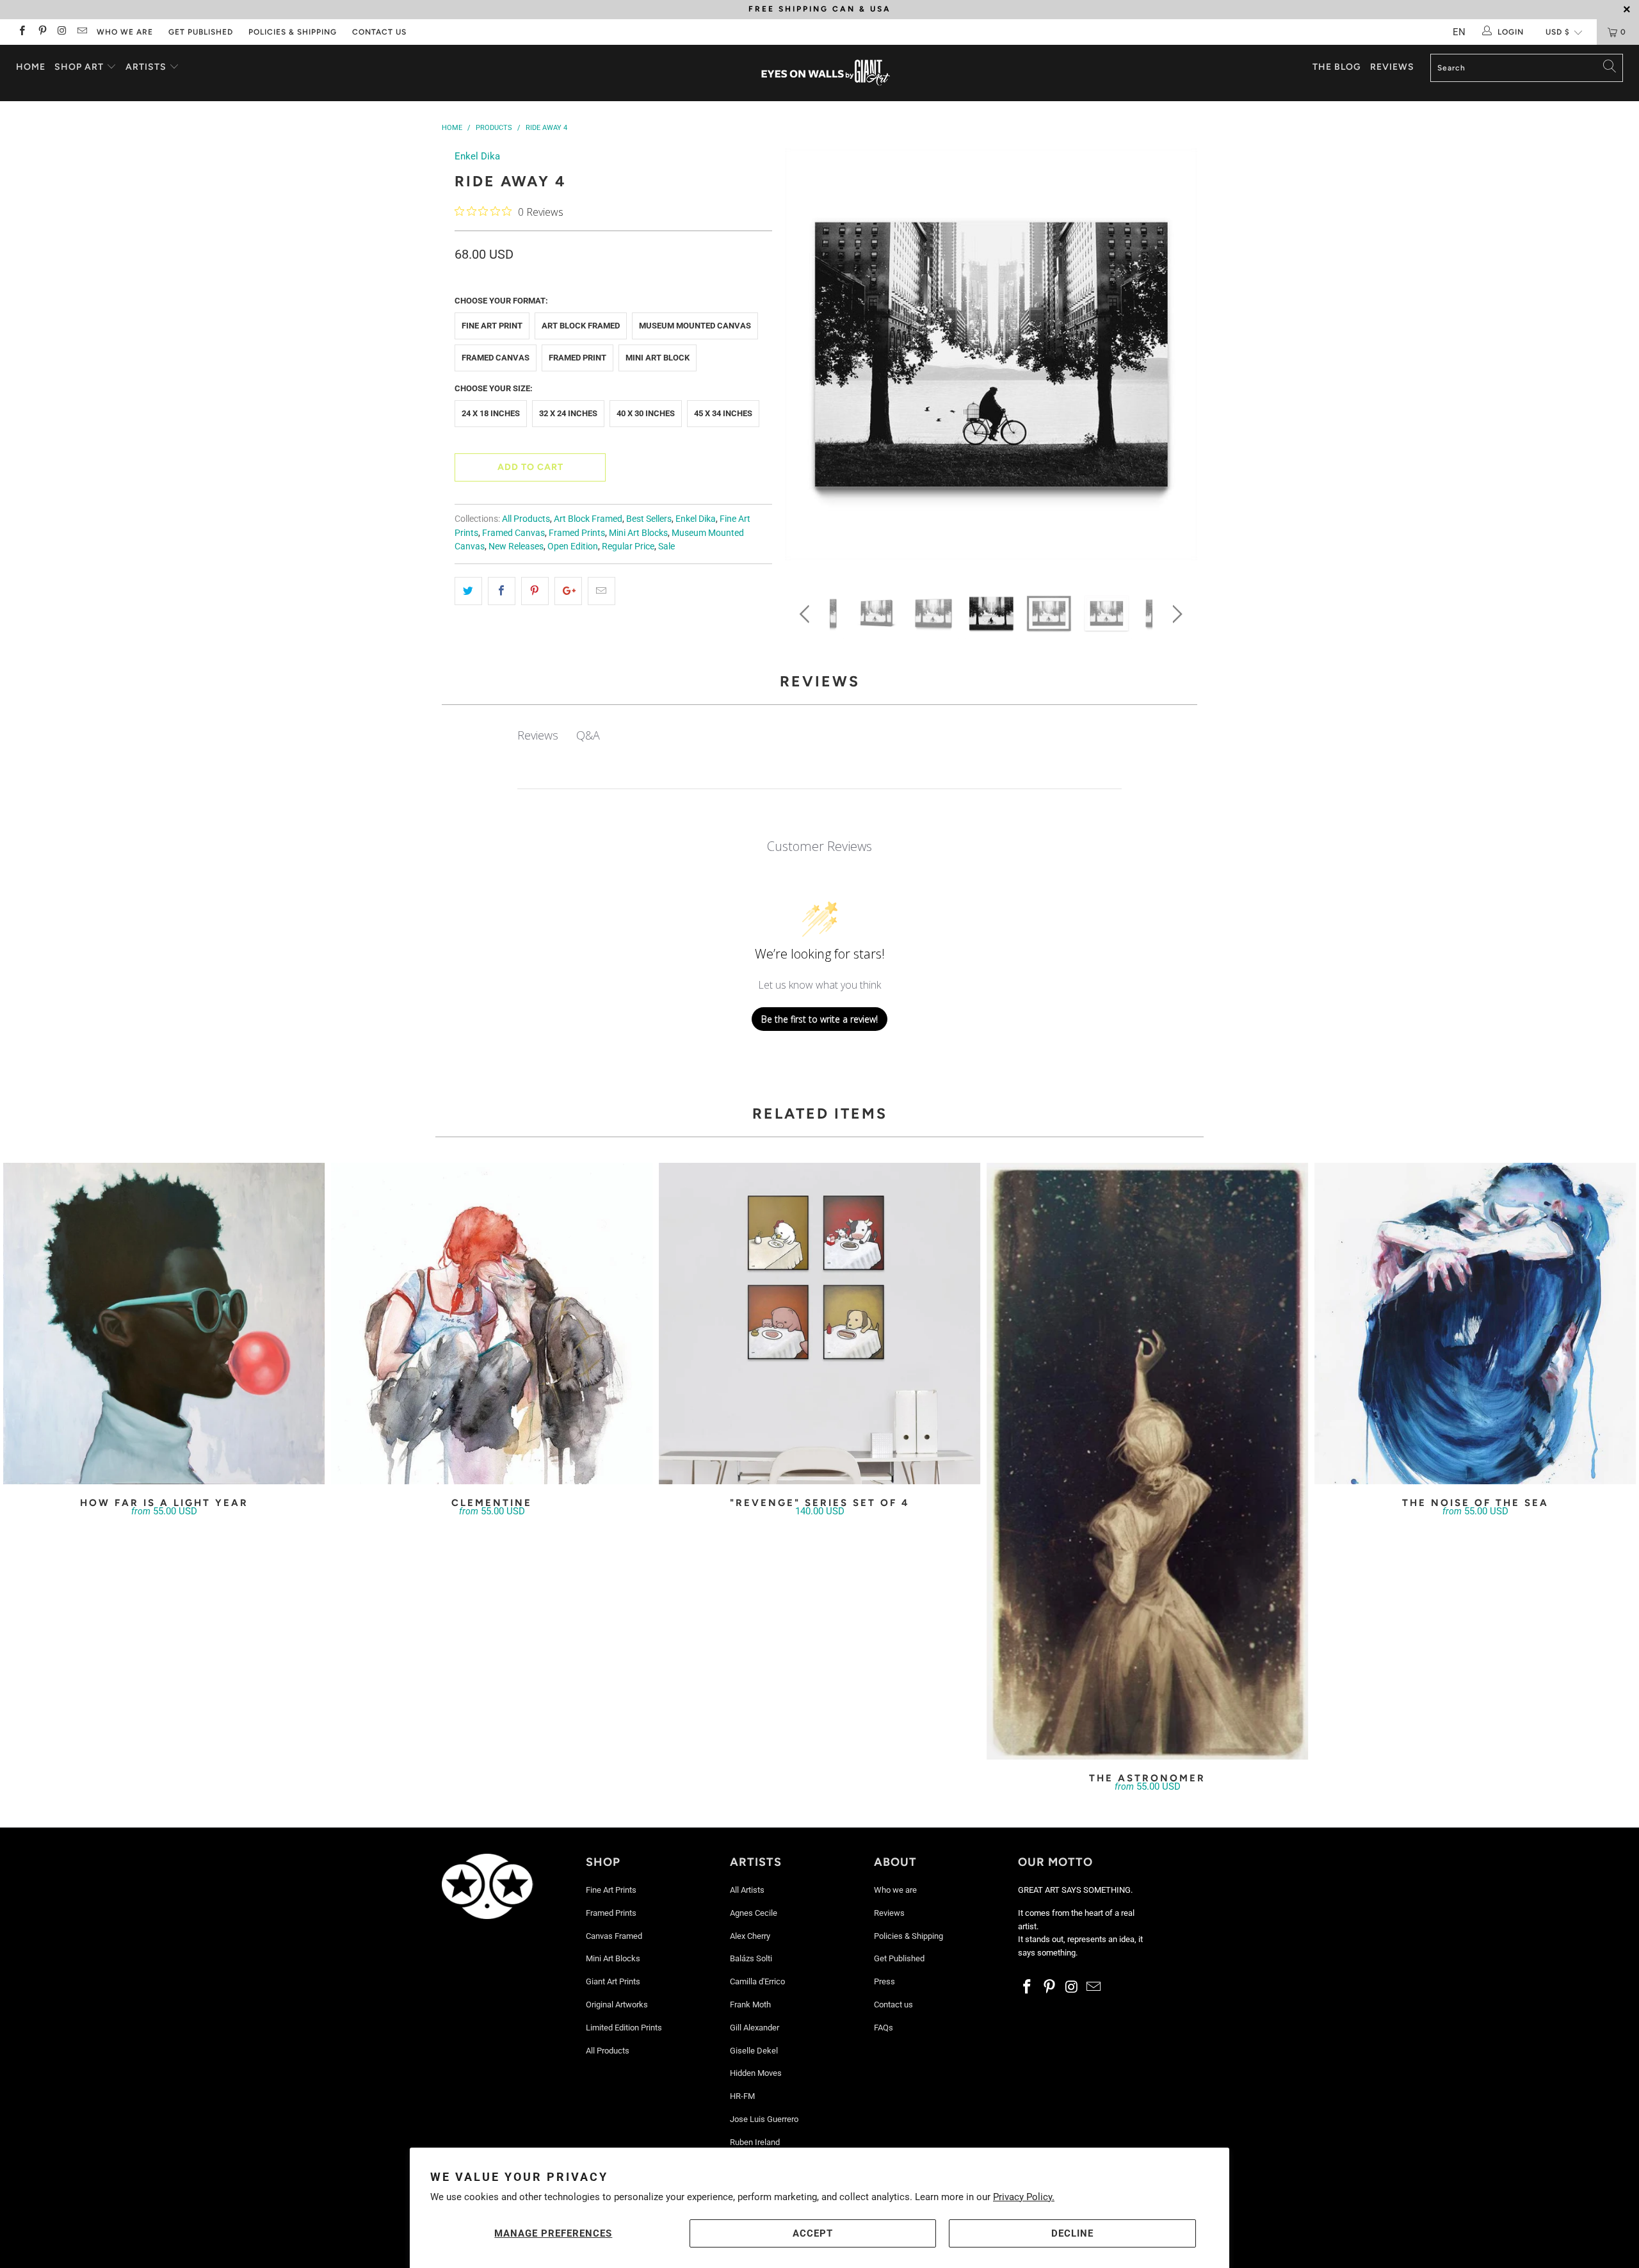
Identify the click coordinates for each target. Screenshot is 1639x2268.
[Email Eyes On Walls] (82, 32)
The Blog (1337, 67)
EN (1459, 32)
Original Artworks (617, 2005)
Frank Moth (750, 2005)
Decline (1072, 2233)
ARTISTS (147, 67)
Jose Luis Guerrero (764, 2119)
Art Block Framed (581, 326)
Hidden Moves (756, 2073)
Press (884, 1981)
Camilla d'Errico (757, 1981)
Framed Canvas (496, 358)
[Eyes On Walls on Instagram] (62, 32)
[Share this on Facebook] (502, 591)
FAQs (884, 2028)
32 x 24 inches (568, 413)
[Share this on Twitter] (468, 591)
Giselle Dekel (754, 2051)
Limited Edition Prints (624, 2028)
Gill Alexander (755, 2028)
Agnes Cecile (754, 1913)
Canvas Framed (614, 1936)
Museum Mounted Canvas (695, 326)
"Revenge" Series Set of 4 (819, 1324)
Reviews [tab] (538, 735)
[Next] (1175, 359)
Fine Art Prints (611, 1890)
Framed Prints (577, 533)
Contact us (379, 32)
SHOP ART (79, 67)
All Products (526, 519)
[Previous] (807, 359)
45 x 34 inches (723, 413)
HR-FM (742, 2096)
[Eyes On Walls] (826, 73)
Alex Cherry (750, 1936)
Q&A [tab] (588, 735)
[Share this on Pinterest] (535, 591)
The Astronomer (1147, 1462)
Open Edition (573, 546)
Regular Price (628, 546)
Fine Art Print (492, 326)
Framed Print (577, 358)
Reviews (1392, 67)
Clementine (492, 1324)
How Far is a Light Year (164, 1324)
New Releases (516, 546)
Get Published (201, 32)
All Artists (747, 1890)
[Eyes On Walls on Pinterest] (41, 32)
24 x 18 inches (491, 413)
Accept (813, 2233)
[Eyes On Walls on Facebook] (21, 32)
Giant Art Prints (613, 1981)
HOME (31, 67)
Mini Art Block (658, 358)
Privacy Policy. (1024, 2197)
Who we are (125, 32)
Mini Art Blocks (638, 533)
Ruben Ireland (755, 2142)
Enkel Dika (477, 156)
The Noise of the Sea (1475, 1324)
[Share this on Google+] (568, 591)
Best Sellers (649, 519)
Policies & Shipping (293, 32)
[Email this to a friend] (602, 591)
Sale (666, 546)
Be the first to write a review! (819, 1019)
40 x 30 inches (646, 413)
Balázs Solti (751, 1958)
